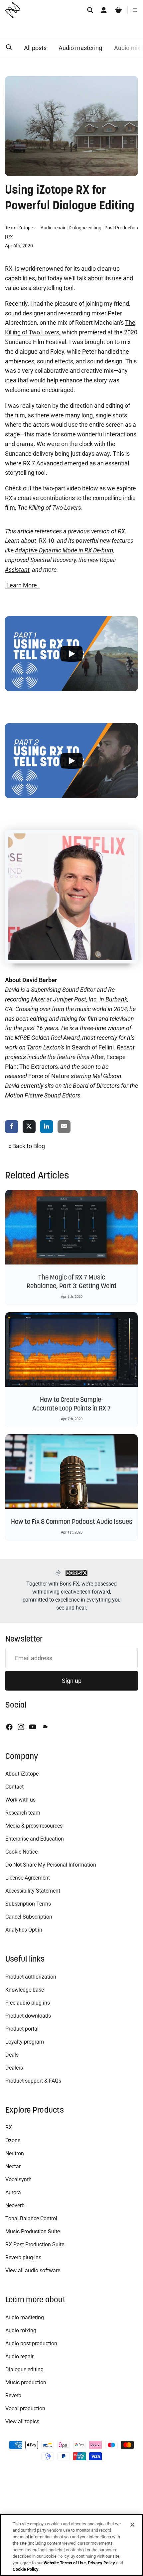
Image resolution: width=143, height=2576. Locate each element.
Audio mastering (80, 48)
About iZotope (22, 1774)
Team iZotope (19, 228)
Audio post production (31, 2343)
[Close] (132, 2525)
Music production (26, 2382)
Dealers (14, 2068)
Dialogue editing (85, 228)
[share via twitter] (29, 1127)
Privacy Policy (101, 2563)
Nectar (13, 2166)
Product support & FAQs (33, 2081)
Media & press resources (34, 1826)
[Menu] (135, 10)
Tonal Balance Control (31, 2218)
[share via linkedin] (47, 1127)
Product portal (22, 2029)
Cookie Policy (26, 2569)
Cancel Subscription (29, 1917)
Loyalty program (25, 2042)
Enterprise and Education (35, 1839)
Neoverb (15, 2205)
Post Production (121, 228)
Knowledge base (25, 1990)
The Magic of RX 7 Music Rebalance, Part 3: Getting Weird (71, 1281)
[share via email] (64, 1127)
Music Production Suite (33, 2231)
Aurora (13, 2192)
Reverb (13, 2395)
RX (10, 237)
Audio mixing (21, 2330)
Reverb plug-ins (23, 2257)
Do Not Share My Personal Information (51, 1865)
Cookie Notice (21, 1852)
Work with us (20, 1800)
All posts (35, 48)
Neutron (15, 2153)
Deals (12, 2055)
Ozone (13, 2140)
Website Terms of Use (65, 2563)
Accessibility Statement (33, 1891)
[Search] (90, 10)
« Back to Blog (27, 1146)
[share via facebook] (12, 1127)
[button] (9, 48)
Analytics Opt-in (24, 1930)
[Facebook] (9, 1727)
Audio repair (53, 228)
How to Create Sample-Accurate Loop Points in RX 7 (71, 1404)
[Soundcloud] (45, 1727)
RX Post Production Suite (35, 2244)
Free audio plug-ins (28, 2003)
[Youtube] (33, 1727)
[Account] (104, 10)
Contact (14, 1787)
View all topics (22, 2421)
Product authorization (31, 1977)
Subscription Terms (28, 1904)
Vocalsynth (18, 2179)
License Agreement (28, 1878)
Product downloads (28, 2016)
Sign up (72, 1681)
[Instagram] (21, 1727)
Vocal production (25, 2408)
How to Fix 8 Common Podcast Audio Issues (72, 1522)
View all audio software (33, 2270)
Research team (23, 1813)
